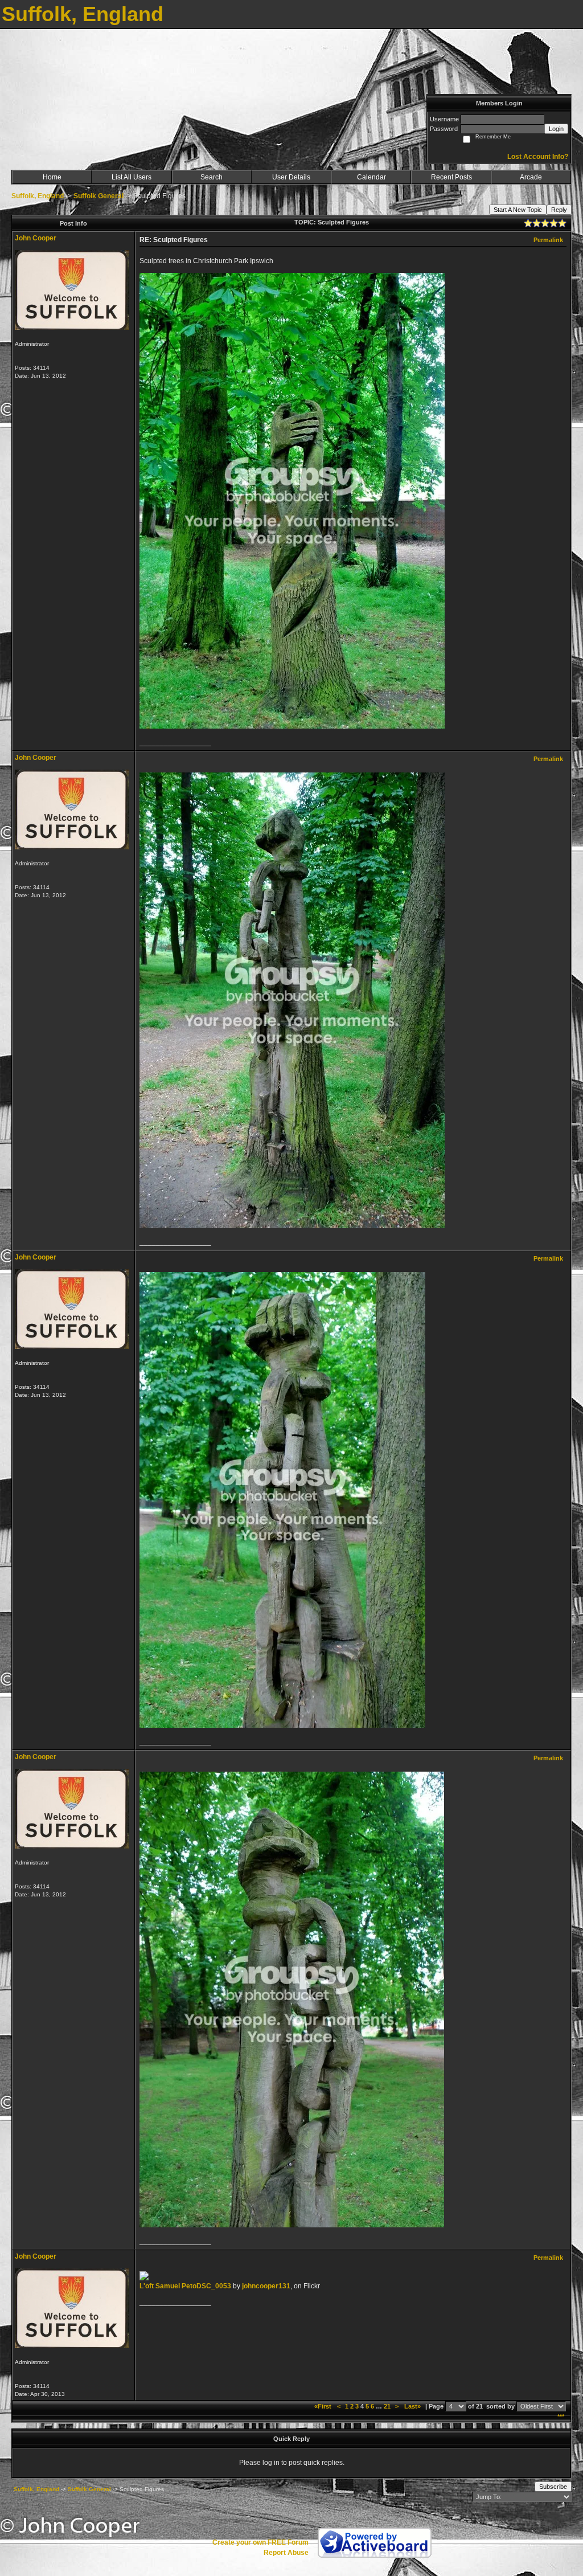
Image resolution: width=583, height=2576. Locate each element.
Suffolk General (98, 196)
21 (387, 2406)
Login (556, 129)
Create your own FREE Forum (260, 2542)
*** (561, 2416)
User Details (291, 177)
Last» (413, 2406)
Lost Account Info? (538, 157)
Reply (559, 210)
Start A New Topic (518, 210)
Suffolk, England (38, 196)
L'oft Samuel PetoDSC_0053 (185, 2286)
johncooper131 (266, 2286)
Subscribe (553, 2487)
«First (324, 2406)
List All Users (132, 177)
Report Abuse (286, 2553)
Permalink (548, 240)
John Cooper (36, 238)
